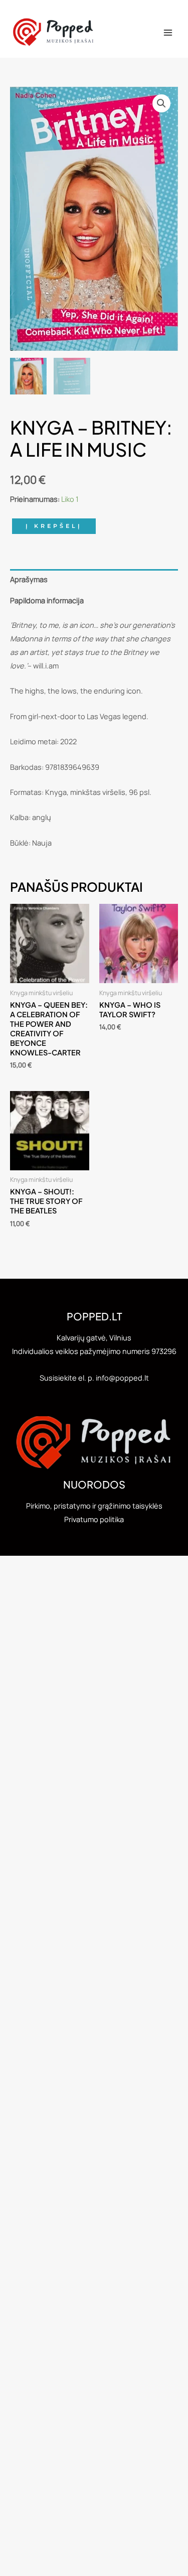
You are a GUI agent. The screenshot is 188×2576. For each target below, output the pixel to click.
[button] (161, 103)
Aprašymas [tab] (29, 579)
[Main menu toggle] (168, 33)
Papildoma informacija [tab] (47, 600)
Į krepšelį (54, 526)
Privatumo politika (94, 1519)
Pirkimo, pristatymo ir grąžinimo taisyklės (94, 1506)
